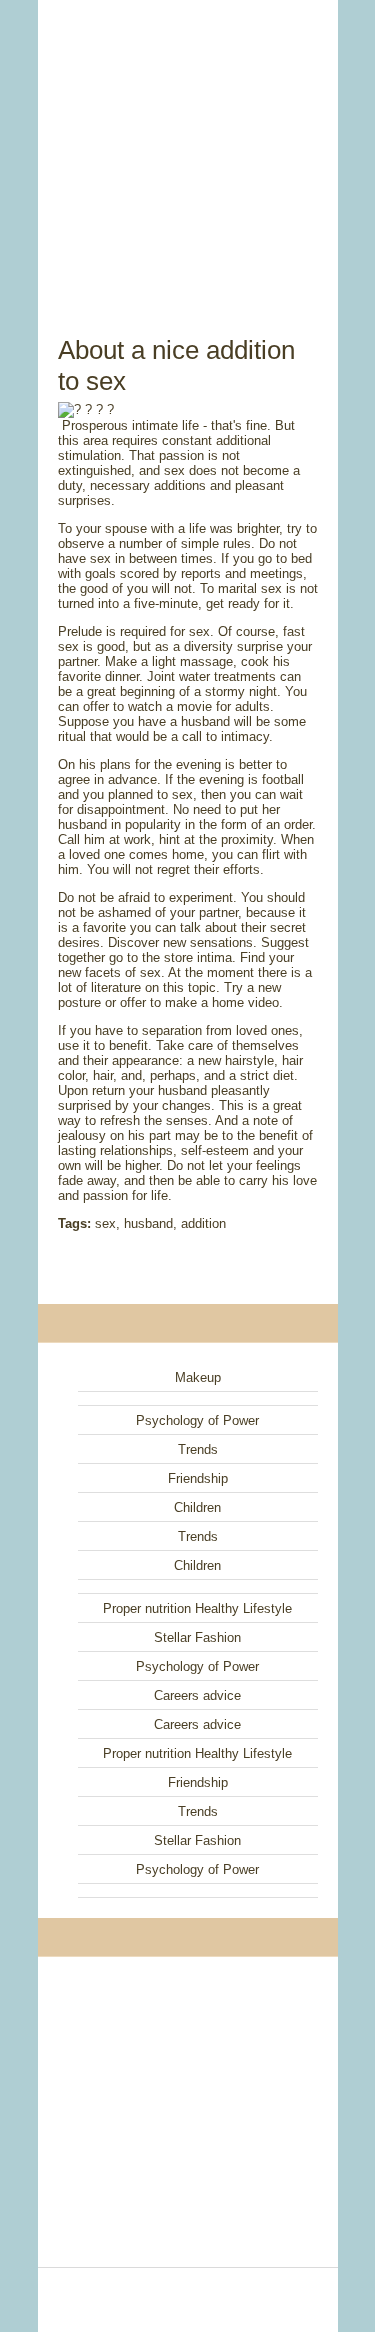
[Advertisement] (188, 145)
